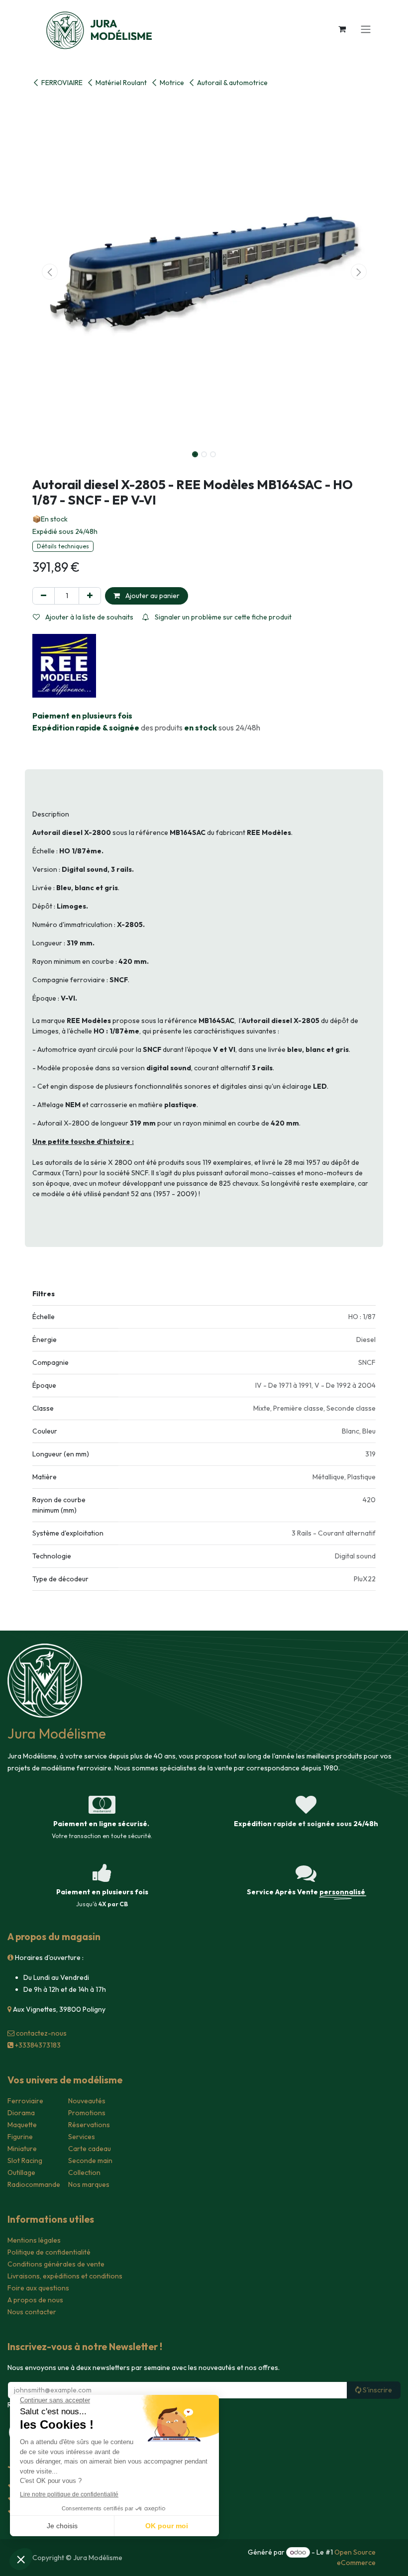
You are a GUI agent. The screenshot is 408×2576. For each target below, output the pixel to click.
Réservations (89, 2125)
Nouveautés (87, 2101)
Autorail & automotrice (232, 83)
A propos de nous (35, 2300)
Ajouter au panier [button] (152, 596)
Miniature (22, 2149)
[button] (50, 272)
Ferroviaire (25, 2101)
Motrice (172, 83)
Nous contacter (32, 2312)
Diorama (21, 2113)
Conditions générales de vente (56, 2264)
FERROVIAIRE (62, 83)
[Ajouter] (90, 596)
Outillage (21, 2172)
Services (82, 2137)
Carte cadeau (90, 2149)
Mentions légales (34, 2240)
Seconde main (90, 2161)
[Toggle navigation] (366, 29)
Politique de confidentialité (49, 2252)
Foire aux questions (38, 2288)
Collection (84, 2172)
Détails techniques (63, 546)
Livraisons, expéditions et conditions (65, 2276)
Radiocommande (34, 2184)
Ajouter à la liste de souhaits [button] (89, 617)
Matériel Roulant (121, 83)
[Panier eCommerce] (342, 29)
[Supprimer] (44, 596)
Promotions (87, 2113)
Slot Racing (25, 2161)
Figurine (20, 2137)
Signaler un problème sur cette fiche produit (222, 617)
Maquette (22, 2125)
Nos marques (89, 2184)
